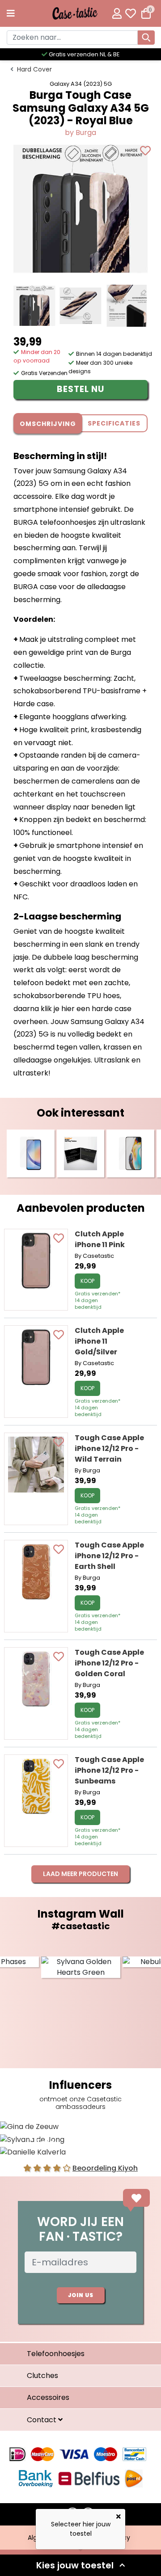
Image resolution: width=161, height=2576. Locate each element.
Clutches (42, 2376)
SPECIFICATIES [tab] (114, 423)
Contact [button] (42, 2420)
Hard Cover (34, 69)
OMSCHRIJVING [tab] (48, 424)
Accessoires (48, 2397)
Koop (87, 1281)
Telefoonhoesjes (56, 2354)
